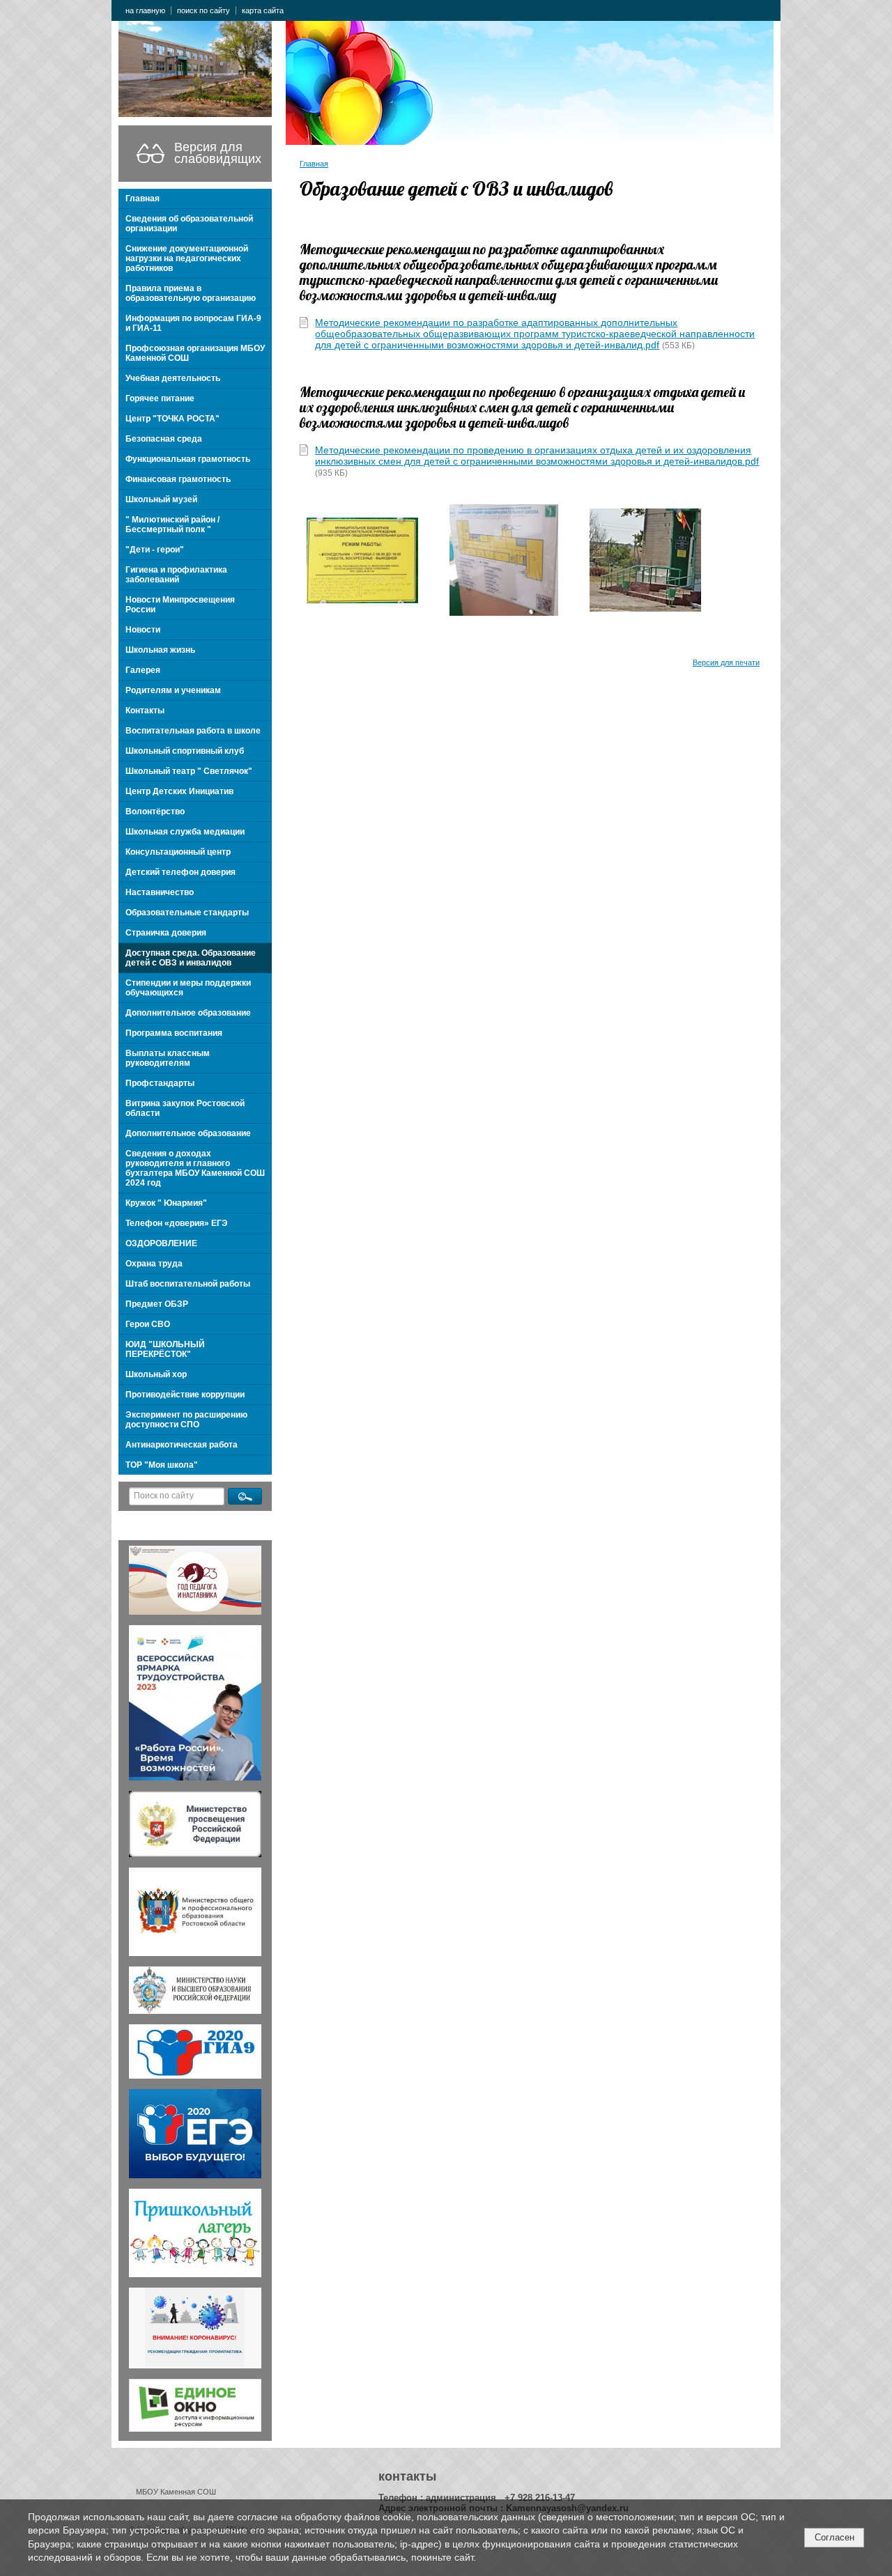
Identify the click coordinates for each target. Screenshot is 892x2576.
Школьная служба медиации (185, 832)
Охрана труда (154, 1264)
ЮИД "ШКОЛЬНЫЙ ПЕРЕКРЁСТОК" (165, 1349)
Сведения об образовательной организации (189, 224)
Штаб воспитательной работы (188, 1284)
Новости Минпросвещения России (180, 605)
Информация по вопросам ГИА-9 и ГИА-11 (193, 323)
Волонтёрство (155, 812)
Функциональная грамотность (188, 459)
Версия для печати (726, 662)
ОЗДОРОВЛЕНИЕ (161, 1243)
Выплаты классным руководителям (168, 1058)
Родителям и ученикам (173, 690)
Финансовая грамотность (178, 479)
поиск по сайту (203, 10)
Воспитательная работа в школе (193, 731)
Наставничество (160, 892)
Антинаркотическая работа (182, 1445)
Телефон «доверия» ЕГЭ (177, 1223)
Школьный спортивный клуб (185, 751)
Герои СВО (148, 1324)
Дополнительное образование (188, 1013)
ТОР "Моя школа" (162, 1465)
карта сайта (263, 10)
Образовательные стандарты (187, 913)
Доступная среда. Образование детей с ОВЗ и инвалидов (191, 958)
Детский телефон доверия (180, 872)
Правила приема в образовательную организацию (191, 293)
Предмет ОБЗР (157, 1304)
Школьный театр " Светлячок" (189, 771)
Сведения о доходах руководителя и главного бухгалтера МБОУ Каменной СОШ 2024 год (195, 1168)
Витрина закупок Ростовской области (185, 1108)
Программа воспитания (174, 1033)
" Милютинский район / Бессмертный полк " (172, 525)
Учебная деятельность (173, 378)
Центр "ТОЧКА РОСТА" (172, 419)
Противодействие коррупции (185, 1395)
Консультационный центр (178, 852)
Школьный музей (161, 499)
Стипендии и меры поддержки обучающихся (188, 988)
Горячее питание (160, 398)
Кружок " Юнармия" (166, 1203)
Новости (143, 630)
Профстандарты (160, 1083)
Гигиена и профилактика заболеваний (176, 575)
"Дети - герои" (155, 550)
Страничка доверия (166, 933)
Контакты (145, 711)
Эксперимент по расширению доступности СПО (186, 1420)
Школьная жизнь (160, 650)
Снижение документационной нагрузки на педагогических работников (187, 258)
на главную (145, 10)
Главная (143, 199)
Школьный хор (156, 1374)
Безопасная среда (164, 439)
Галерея (143, 670)
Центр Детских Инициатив (179, 791)
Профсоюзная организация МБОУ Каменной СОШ (195, 353)
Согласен (835, 2537)
